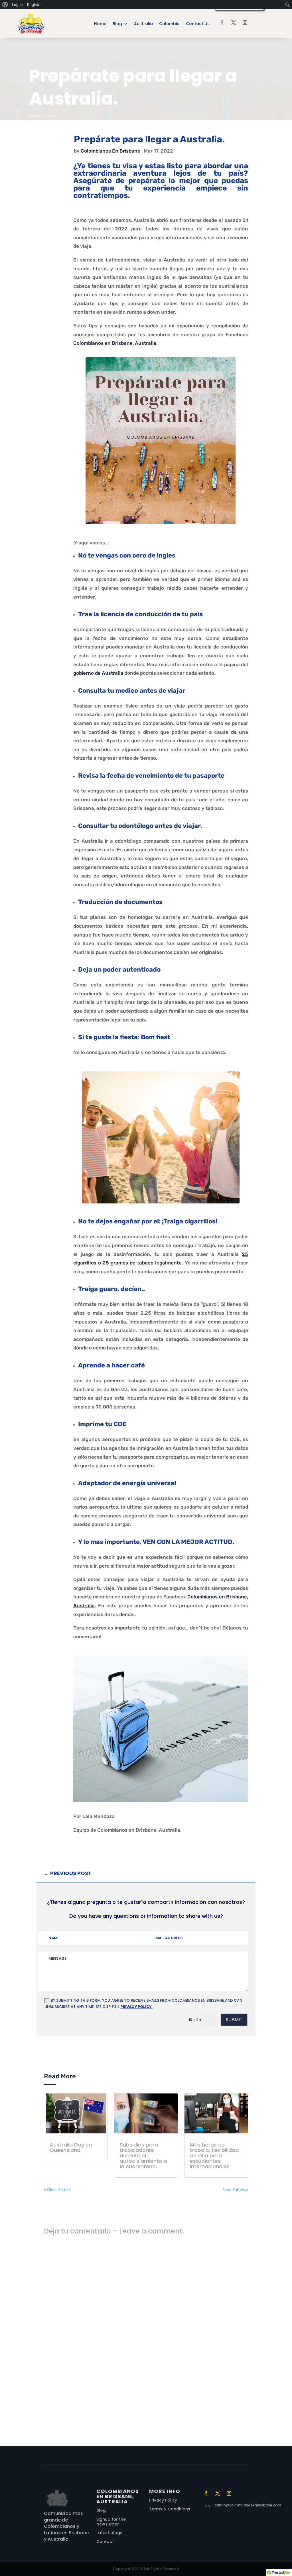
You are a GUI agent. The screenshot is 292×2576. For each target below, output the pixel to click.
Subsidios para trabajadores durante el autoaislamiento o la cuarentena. (143, 2156)
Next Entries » (235, 2189)
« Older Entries (57, 2189)
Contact (105, 2541)
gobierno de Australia (98, 673)
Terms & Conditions (170, 2509)
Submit (234, 2019)
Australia (143, 24)
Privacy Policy (163, 2500)
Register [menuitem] (35, 5)
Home (100, 24)
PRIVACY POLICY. (136, 2007)
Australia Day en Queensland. (71, 2147)
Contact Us (198, 24)
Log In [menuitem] (17, 5)
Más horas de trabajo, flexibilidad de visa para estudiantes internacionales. (214, 2156)
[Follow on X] (234, 23)
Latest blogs (109, 2533)
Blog (117, 24)
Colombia (169, 24)
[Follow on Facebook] (222, 23)
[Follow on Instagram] (245, 23)
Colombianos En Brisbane (110, 151)
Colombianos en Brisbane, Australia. (115, 343)
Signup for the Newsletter (111, 2522)
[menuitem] (5, 5)
